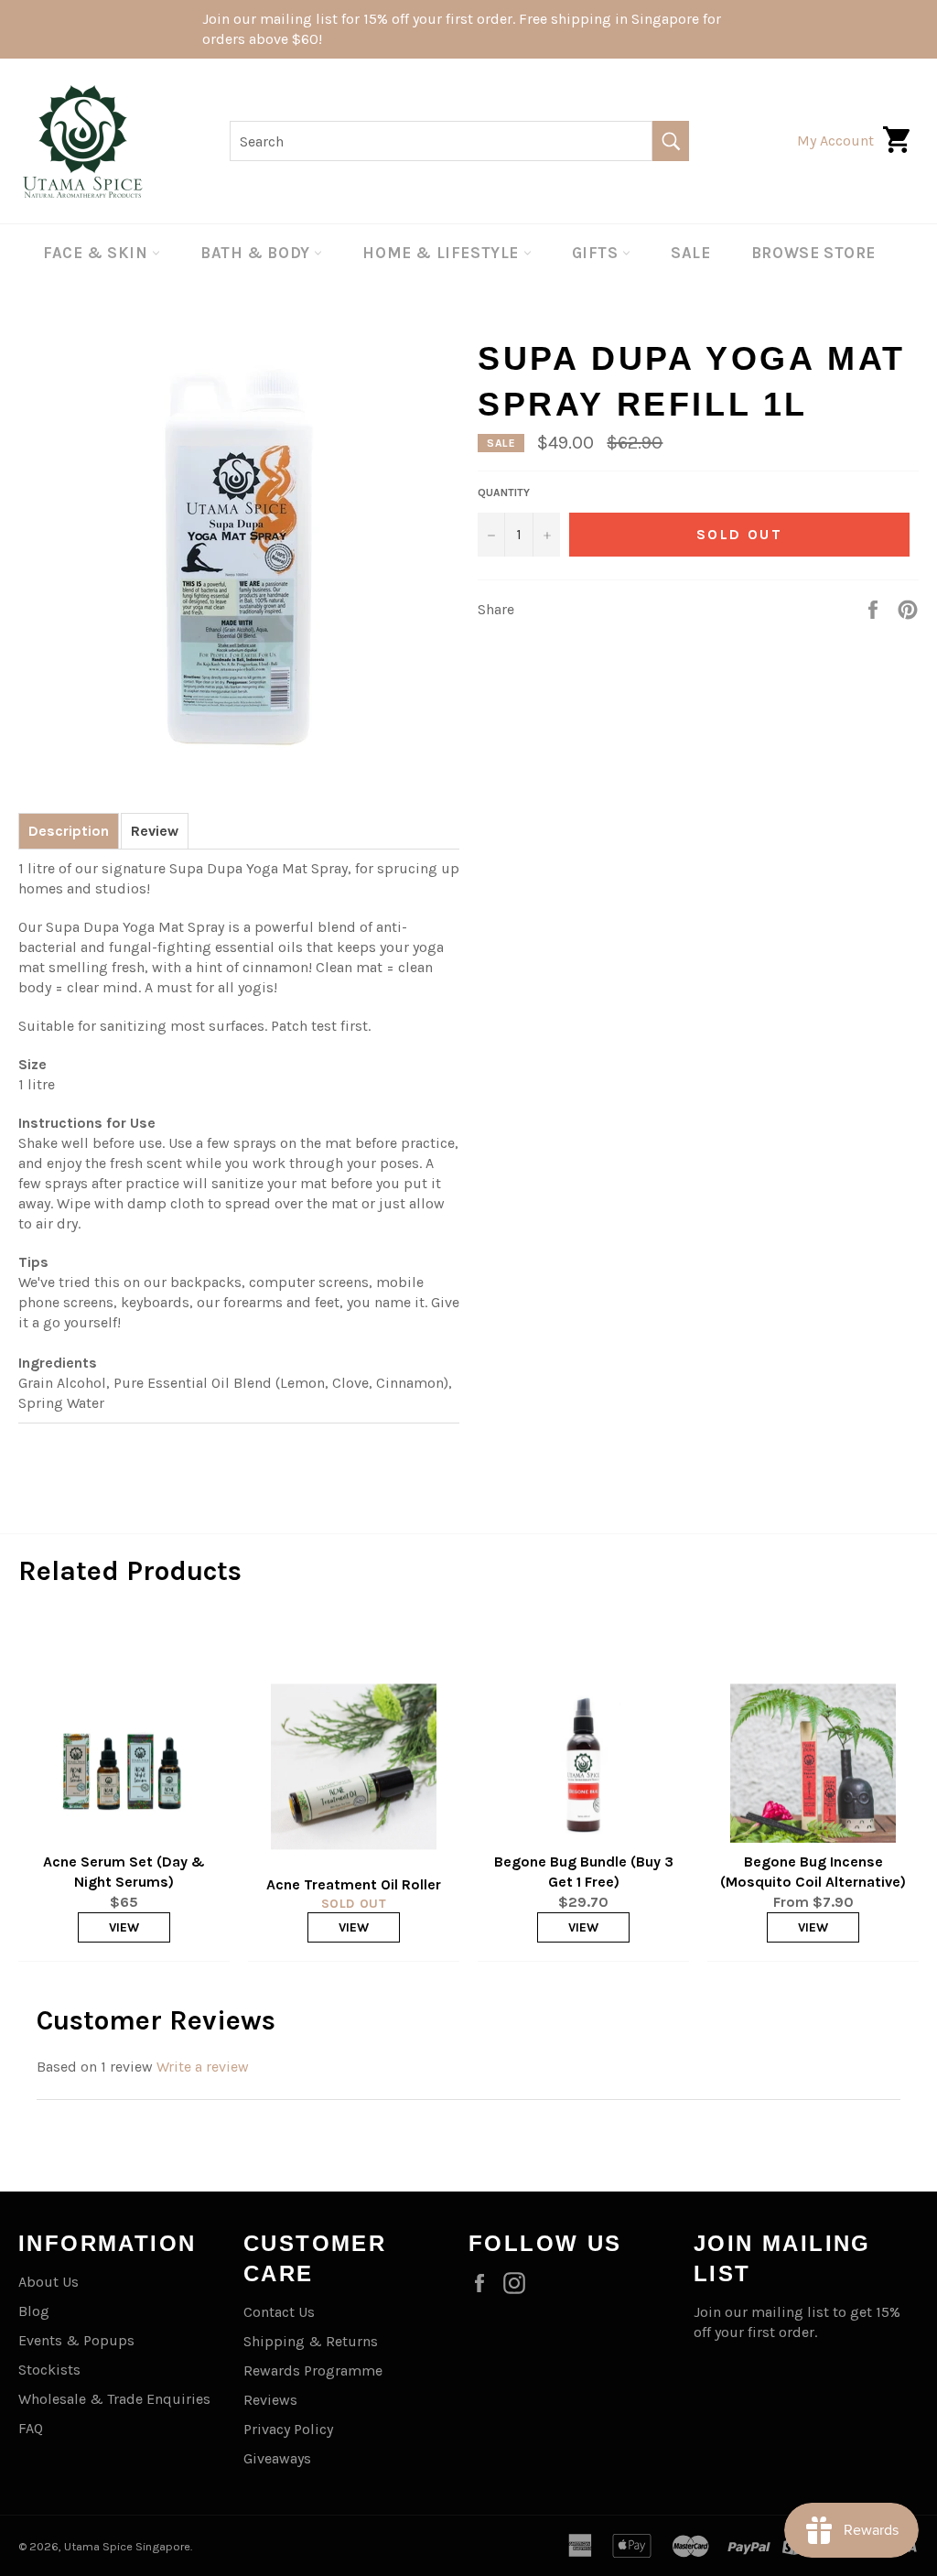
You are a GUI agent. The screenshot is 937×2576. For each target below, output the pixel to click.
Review (155, 831)
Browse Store (813, 253)
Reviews (270, 2400)
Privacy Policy (288, 2429)
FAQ (31, 2428)
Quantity (504, 492)
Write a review (203, 2067)
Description (69, 831)
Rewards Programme (313, 2370)
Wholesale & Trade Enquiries (114, 2399)
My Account (835, 141)
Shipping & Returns (311, 2341)
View (124, 1927)
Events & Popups (76, 2340)
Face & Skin (97, 253)
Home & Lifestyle (442, 253)
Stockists (49, 2370)
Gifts (598, 253)
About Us (48, 2282)
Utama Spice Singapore (127, 2546)
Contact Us (279, 2312)
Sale (690, 253)
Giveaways (277, 2458)
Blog (34, 2311)
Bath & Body (257, 253)
